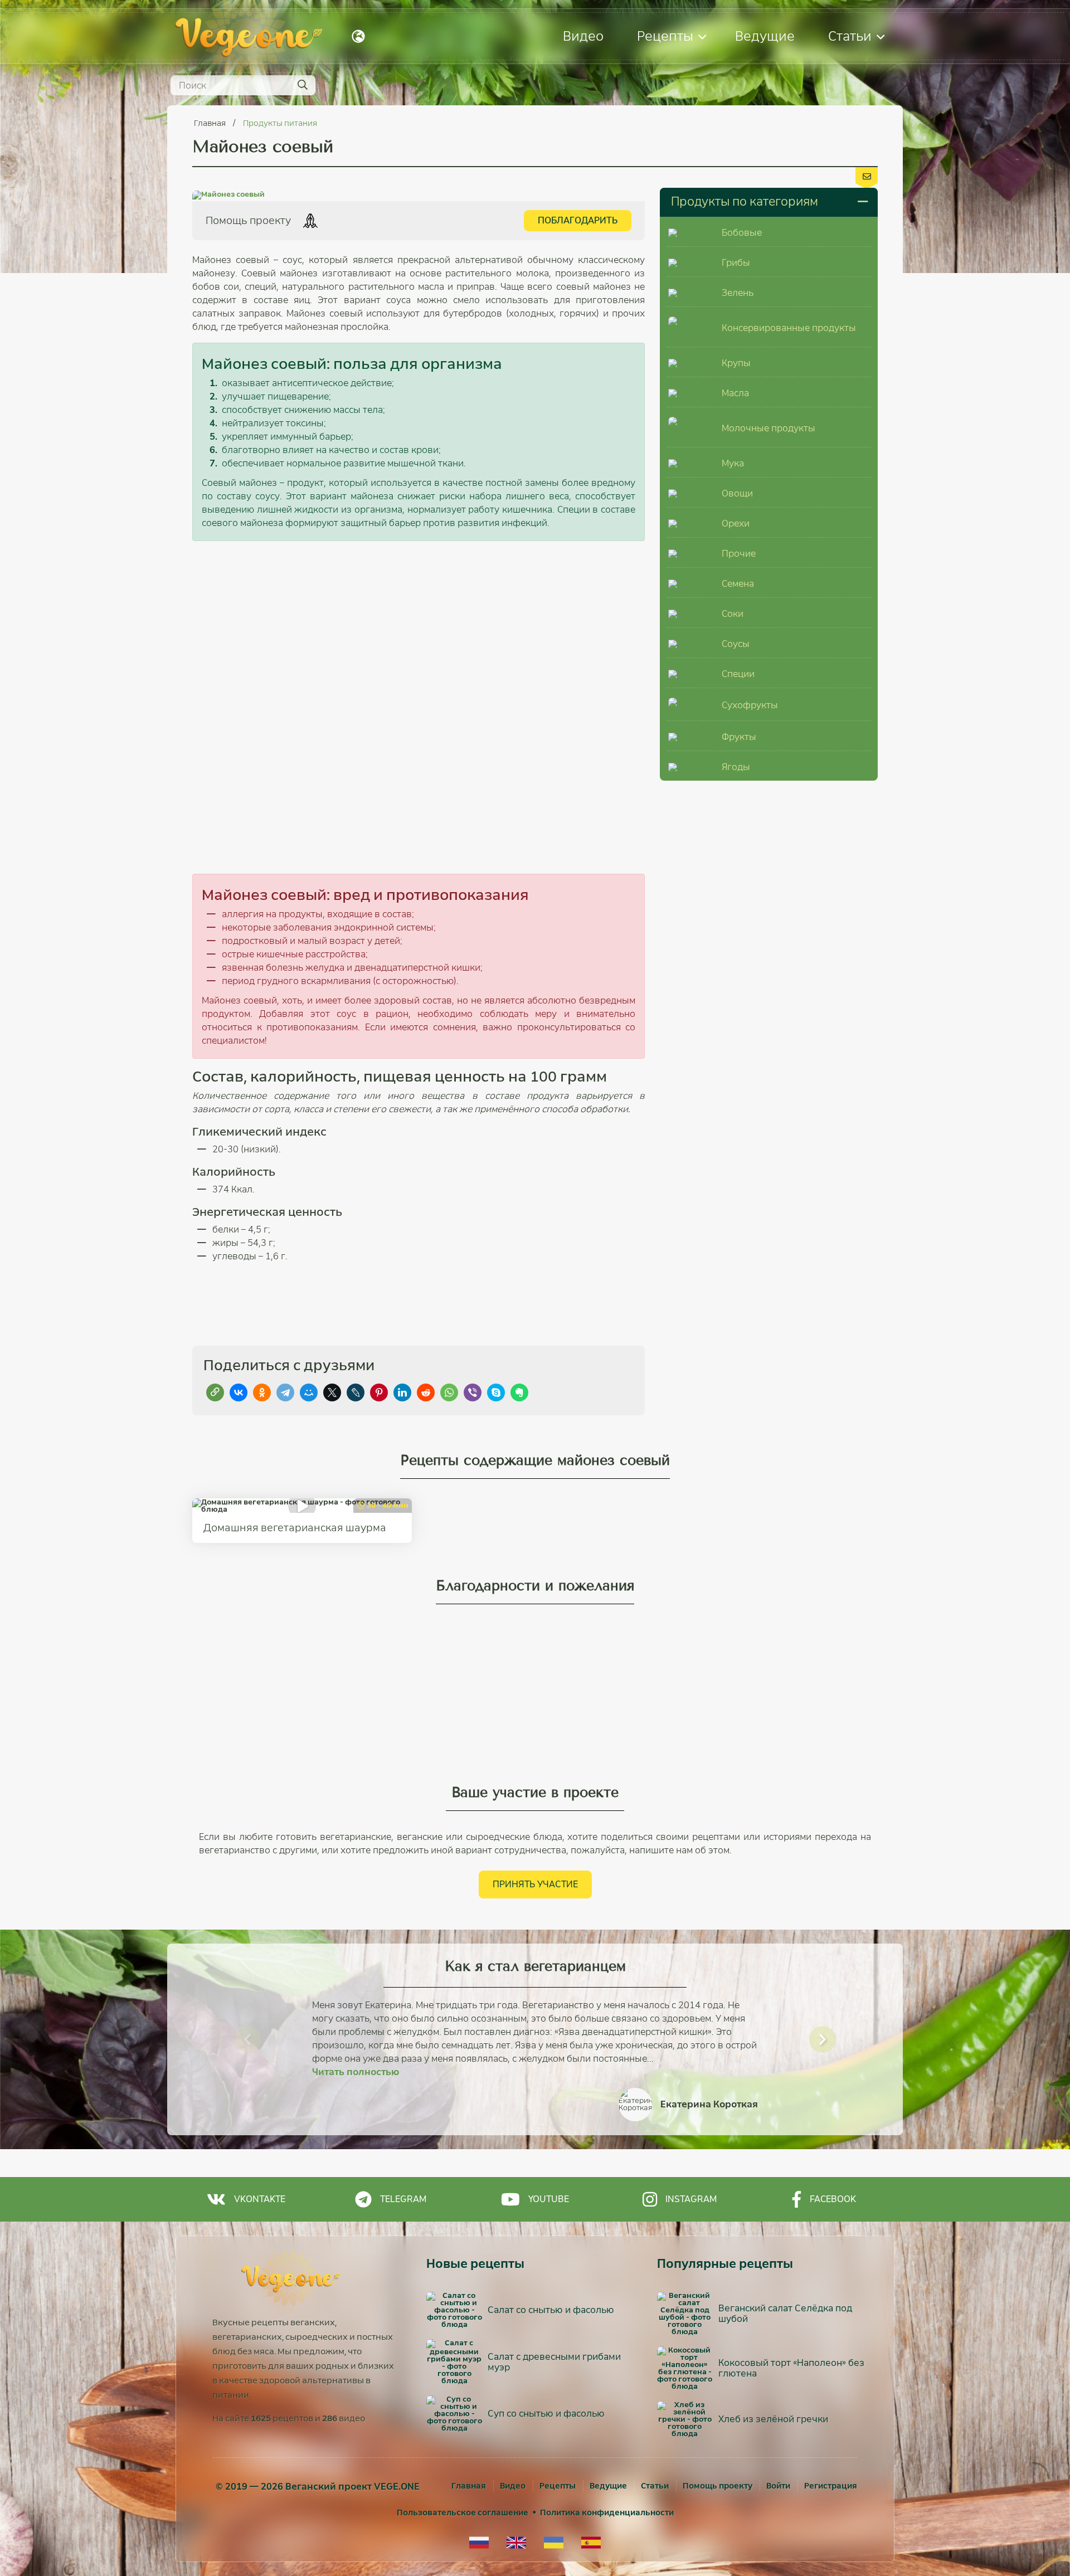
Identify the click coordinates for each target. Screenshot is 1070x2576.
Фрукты (739, 737)
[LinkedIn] (402, 1392)
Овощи (737, 493)
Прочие (739, 554)
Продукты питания (280, 123)
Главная (211, 123)
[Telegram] (285, 1392)
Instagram (691, 2199)
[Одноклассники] (262, 1392)
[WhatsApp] (449, 1392)
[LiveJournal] (356, 1392)
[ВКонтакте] (239, 1392)
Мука (733, 463)
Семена (738, 584)
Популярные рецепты (725, 2264)
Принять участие (535, 1884)
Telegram (403, 2199)
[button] (247, 2039)
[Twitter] (332, 1392)
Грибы (736, 263)
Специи (738, 674)
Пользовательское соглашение (463, 2512)
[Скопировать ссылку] (215, 1392)
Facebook (833, 2199)
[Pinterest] (379, 1392)
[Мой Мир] (309, 1392)
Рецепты (665, 36)
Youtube (549, 2199)
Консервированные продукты (789, 328)
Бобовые (742, 233)
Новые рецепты (475, 2264)
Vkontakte (260, 2199)
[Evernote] (519, 1392)
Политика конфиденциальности (607, 2512)
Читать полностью (356, 2072)
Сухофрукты (750, 705)
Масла (735, 393)
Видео (583, 36)
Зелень (738, 293)
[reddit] (426, 1392)
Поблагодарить (578, 220)
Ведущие (765, 36)
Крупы (736, 363)
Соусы (736, 644)
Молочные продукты (769, 428)
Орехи (736, 524)
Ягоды (736, 767)
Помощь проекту (718, 2486)
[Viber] (473, 1392)
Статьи (850, 36)
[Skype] (496, 1392)
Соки (733, 614)
